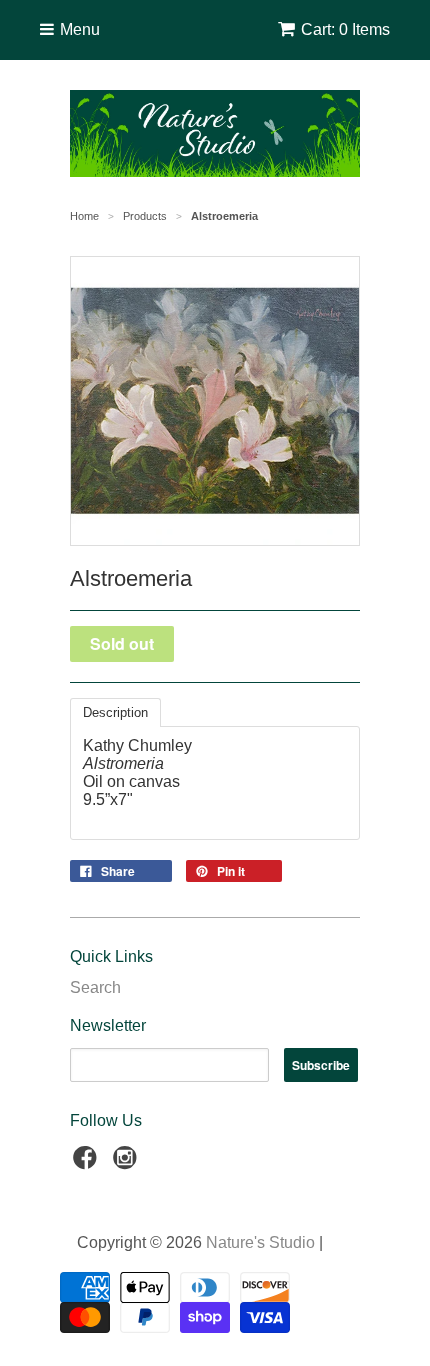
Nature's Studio (260, 1242)
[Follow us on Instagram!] (128, 1163)
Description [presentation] (115, 712)
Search (95, 987)
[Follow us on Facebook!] (88, 1163)
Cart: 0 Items (345, 29)
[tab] (115, 712)
